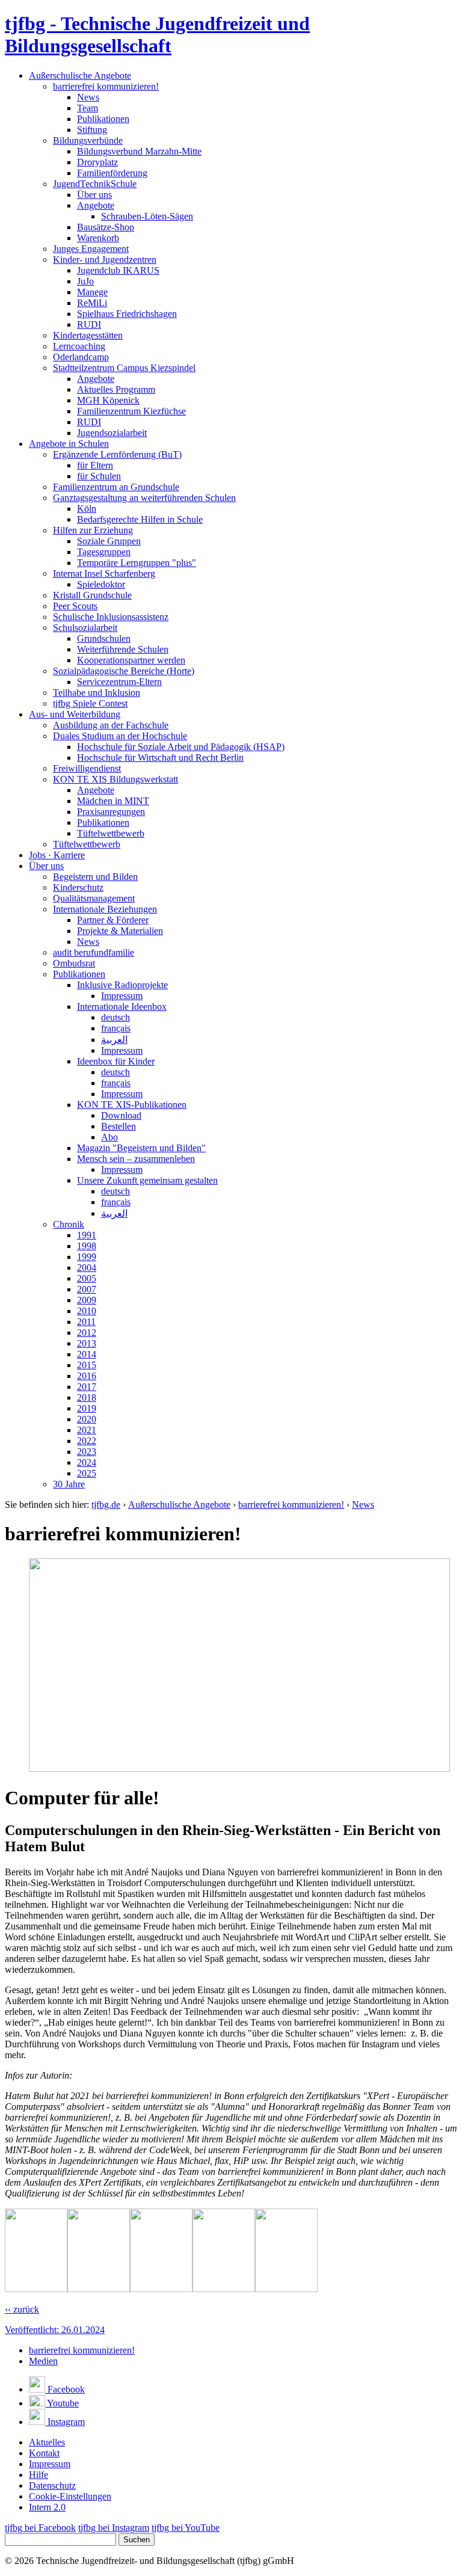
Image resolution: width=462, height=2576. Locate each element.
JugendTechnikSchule (95, 184)
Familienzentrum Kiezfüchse (131, 411)
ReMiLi (92, 303)
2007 (87, 1289)
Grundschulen (104, 638)
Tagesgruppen (104, 552)
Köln (87, 509)
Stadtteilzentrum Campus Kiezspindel (124, 368)
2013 (87, 1343)
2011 (86, 1322)
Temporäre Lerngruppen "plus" (137, 563)
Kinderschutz (78, 887)
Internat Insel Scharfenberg (104, 573)
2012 (87, 1333)
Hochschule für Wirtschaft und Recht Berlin (160, 758)
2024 (87, 1462)
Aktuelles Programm (116, 389)
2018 (87, 1397)
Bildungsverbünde (88, 140)
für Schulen (99, 476)
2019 (87, 1408)
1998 (87, 1246)
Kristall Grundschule (92, 595)
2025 (87, 1473)
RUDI (89, 324)
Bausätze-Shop (106, 227)
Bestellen (119, 1126)
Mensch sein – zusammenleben (136, 1159)
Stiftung (92, 130)
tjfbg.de (106, 1505)
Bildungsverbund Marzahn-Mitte (139, 151)
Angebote (96, 205)
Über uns (94, 195)
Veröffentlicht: (55, 2330)
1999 (87, 1257)
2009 (87, 1300)
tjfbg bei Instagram (114, 2528)
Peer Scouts (75, 606)
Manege (92, 292)
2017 (87, 1387)
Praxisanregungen (111, 812)
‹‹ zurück (22, 2309)
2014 (87, 1354)
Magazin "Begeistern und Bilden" (141, 1148)
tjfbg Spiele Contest (90, 703)
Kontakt (44, 2453)
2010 (87, 1311)
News (88, 97)
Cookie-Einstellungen (70, 2496)
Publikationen (103, 119)
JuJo (85, 281)
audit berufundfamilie (94, 952)
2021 (87, 1430)
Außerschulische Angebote (80, 75)
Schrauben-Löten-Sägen (147, 216)
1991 (87, 1235)
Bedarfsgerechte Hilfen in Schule (140, 519)
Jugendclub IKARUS (118, 270)
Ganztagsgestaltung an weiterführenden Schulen (144, 498)
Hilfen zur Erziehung (93, 530)
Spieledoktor (101, 584)
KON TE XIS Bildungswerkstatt (115, 779)
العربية (114, 1040)
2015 (87, 1365)
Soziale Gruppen (109, 541)
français (116, 1028)
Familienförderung (112, 173)
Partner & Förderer (113, 920)
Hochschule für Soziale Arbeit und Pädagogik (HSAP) (181, 747)
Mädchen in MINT (113, 801)
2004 (87, 1268)
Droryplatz (97, 162)
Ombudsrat (74, 963)
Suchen (137, 2540)
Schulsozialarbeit (85, 628)
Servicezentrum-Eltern (119, 682)
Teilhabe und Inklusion (97, 693)
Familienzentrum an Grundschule (116, 487)
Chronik (69, 1224)
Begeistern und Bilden (95, 877)
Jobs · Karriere (57, 855)
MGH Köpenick (108, 400)
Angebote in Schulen (69, 444)
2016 (87, 1376)
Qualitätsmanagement (94, 898)
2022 (87, 1441)
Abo (109, 1137)
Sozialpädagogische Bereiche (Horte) (124, 671)
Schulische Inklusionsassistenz (111, 617)
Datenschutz (52, 2485)
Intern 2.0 (47, 2507)
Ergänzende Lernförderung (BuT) (117, 454)
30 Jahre (69, 1484)
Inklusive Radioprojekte (122, 985)
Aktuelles (47, 2442)
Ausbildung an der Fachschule (111, 725)
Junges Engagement (91, 249)
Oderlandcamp (81, 357)
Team (88, 108)
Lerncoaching (79, 346)
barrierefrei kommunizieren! (106, 86)
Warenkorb (98, 238)
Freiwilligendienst (87, 768)
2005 (87, 1278)
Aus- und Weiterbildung (75, 714)
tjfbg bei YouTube (186, 2528)
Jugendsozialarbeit (112, 433)
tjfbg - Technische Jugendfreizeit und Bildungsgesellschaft (157, 35)
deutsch (115, 1017)
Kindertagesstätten (88, 335)
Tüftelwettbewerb (111, 833)
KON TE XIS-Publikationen (132, 1105)
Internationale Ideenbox (122, 1007)
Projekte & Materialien (120, 931)
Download (121, 1115)
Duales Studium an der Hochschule (120, 736)
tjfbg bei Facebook (40, 2528)
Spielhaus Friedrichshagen (127, 314)
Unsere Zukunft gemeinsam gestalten (147, 1180)
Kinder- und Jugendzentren (105, 260)
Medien (43, 2361)
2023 (87, 1452)
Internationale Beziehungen (105, 909)
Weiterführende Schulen (123, 649)
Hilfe (38, 2475)
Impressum (122, 996)
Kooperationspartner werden (131, 660)
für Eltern (95, 465)
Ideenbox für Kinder (116, 1061)
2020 (87, 1419)
